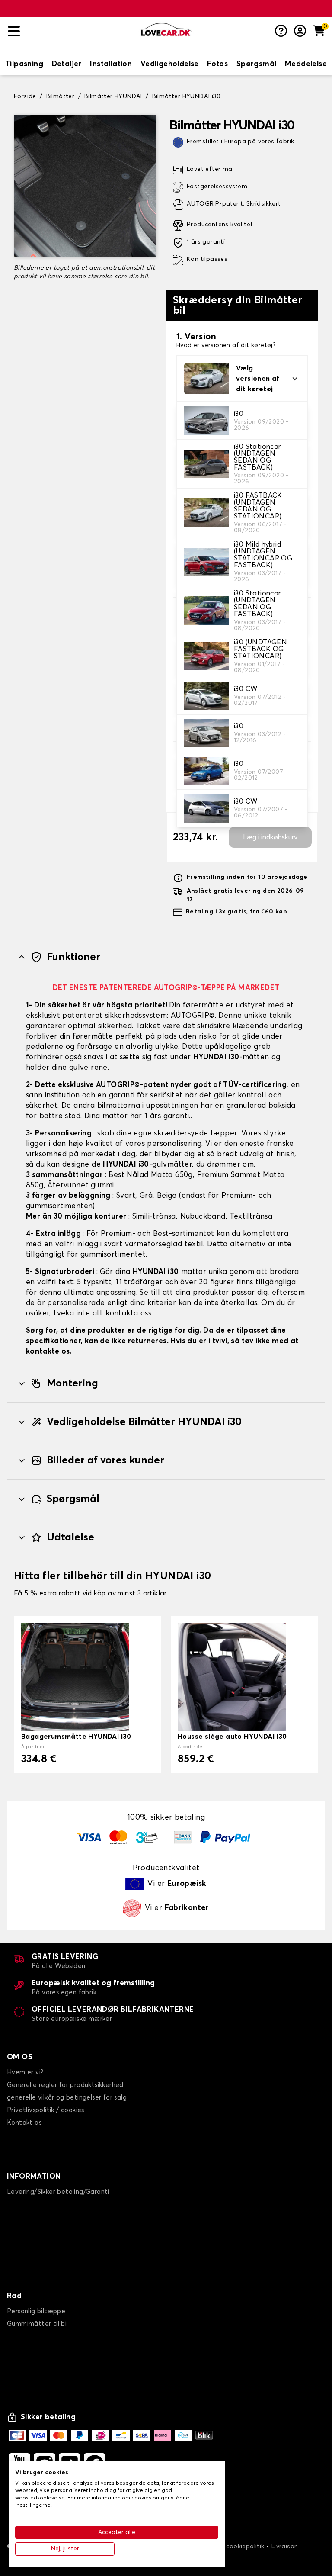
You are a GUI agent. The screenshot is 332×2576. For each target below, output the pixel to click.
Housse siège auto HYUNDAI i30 (232, 1737)
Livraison (285, 2547)
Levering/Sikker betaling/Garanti (58, 2192)
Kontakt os (24, 2123)
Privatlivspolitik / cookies (46, 2110)
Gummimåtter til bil (38, 2324)
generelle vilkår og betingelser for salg (67, 2098)
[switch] (24, 65)
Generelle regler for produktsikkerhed (65, 2085)
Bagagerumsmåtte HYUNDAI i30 (76, 1737)
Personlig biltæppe (36, 2311)
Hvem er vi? (25, 2073)
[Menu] (71, 31)
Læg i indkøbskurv (270, 837)
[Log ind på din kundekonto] (300, 32)
